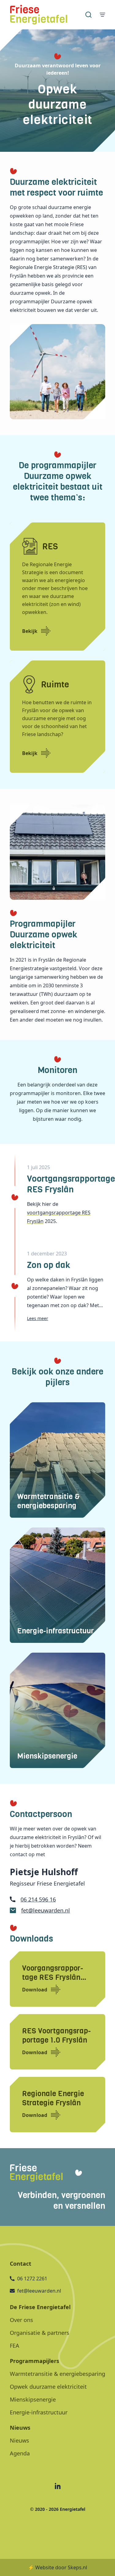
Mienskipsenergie (33, 2399)
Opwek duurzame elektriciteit (48, 2387)
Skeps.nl (77, 2567)
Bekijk (30, 631)
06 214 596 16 (38, 1899)
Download (35, 1990)
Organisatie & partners (40, 2333)
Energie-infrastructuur (39, 2412)
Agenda (20, 2453)
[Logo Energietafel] (39, 15)
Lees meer (38, 1318)
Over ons (21, 2320)
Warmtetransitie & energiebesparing (57, 2374)
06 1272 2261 (32, 2279)
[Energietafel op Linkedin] (58, 2486)
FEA (15, 2346)
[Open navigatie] (102, 15)
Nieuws (19, 2440)
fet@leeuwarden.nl (46, 1910)
